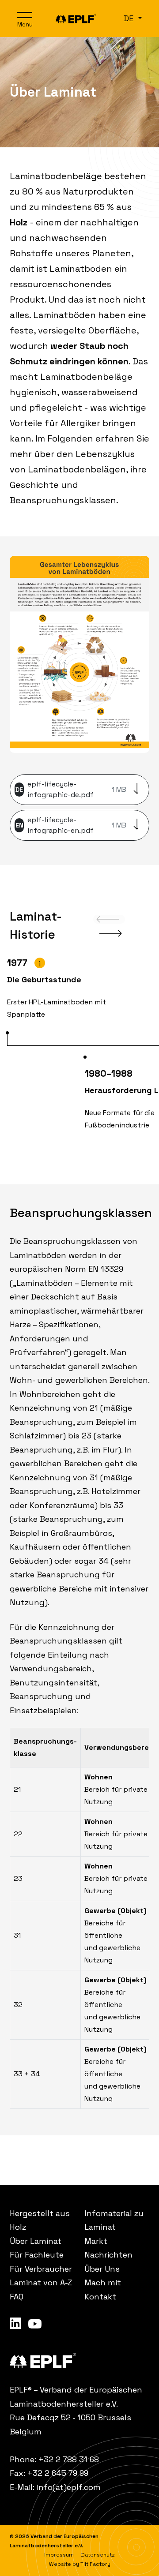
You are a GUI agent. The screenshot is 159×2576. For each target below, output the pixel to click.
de (130, 18)
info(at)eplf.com (69, 2487)
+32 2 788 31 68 (69, 2459)
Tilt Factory (95, 2564)
